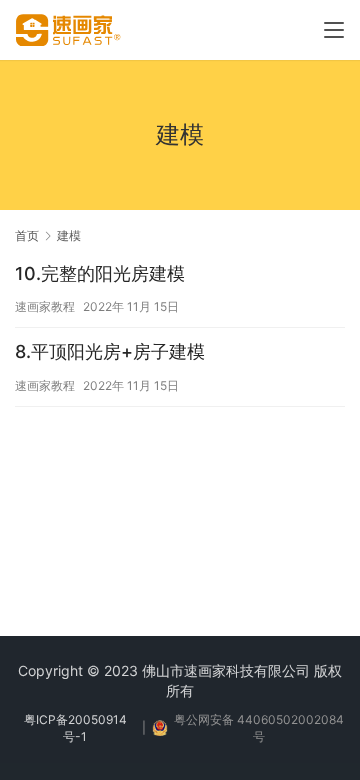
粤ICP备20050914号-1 (75, 728)
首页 (27, 235)
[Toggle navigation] (334, 30)
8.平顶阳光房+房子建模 (110, 351)
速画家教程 (45, 306)
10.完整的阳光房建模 (100, 273)
